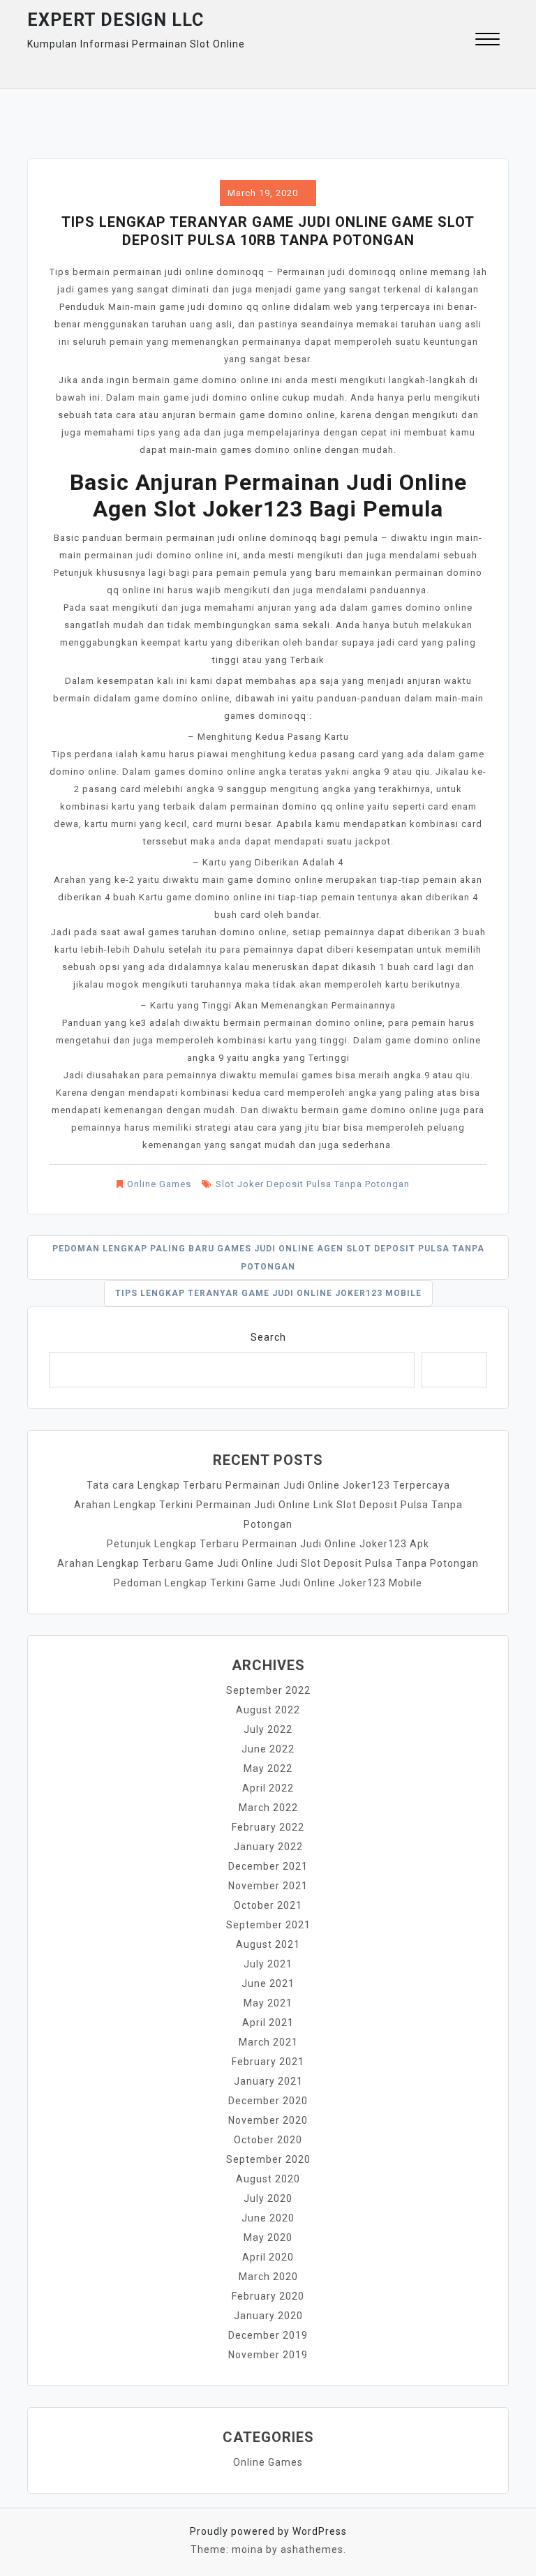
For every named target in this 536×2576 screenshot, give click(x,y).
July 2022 (268, 1729)
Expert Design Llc (116, 20)
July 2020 (268, 2198)
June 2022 (268, 1749)
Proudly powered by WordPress (268, 2531)
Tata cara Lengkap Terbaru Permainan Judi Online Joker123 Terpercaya (268, 1485)
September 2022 (268, 1690)
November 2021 (268, 1886)
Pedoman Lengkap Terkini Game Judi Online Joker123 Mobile (268, 1583)
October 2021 (268, 1905)
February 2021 (268, 2062)
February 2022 (268, 1827)
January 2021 (268, 2081)
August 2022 (268, 1710)
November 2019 (268, 2355)
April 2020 (268, 2257)
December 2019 (268, 2335)
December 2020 (268, 2101)
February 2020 (268, 2296)
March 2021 (268, 2042)
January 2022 (268, 1847)
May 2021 (268, 2003)
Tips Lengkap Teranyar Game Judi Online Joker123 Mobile (268, 1293)
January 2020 (268, 2316)
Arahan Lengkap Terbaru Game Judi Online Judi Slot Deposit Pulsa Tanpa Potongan (268, 1563)
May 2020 (268, 2238)
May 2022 (268, 1769)
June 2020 (268, 2218)
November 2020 (268, 2120)
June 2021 (268, 1983)
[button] (487, 41)
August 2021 (268, 1944)
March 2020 (268, 2277)
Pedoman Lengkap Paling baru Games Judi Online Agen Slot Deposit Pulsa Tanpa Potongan (268, 1258)
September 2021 (268, 1925)
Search (268, 1337)
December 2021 (268, 1866)
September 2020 (268, 2159)
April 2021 (268, 2023)
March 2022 (268, 1808)
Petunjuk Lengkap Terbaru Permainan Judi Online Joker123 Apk (268, 1544)
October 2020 (268, 2140)
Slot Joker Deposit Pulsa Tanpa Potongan (313, 1184)
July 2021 (268, 1964)
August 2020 (268, 2179)
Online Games (159, 1184)
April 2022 (268, 1788)
